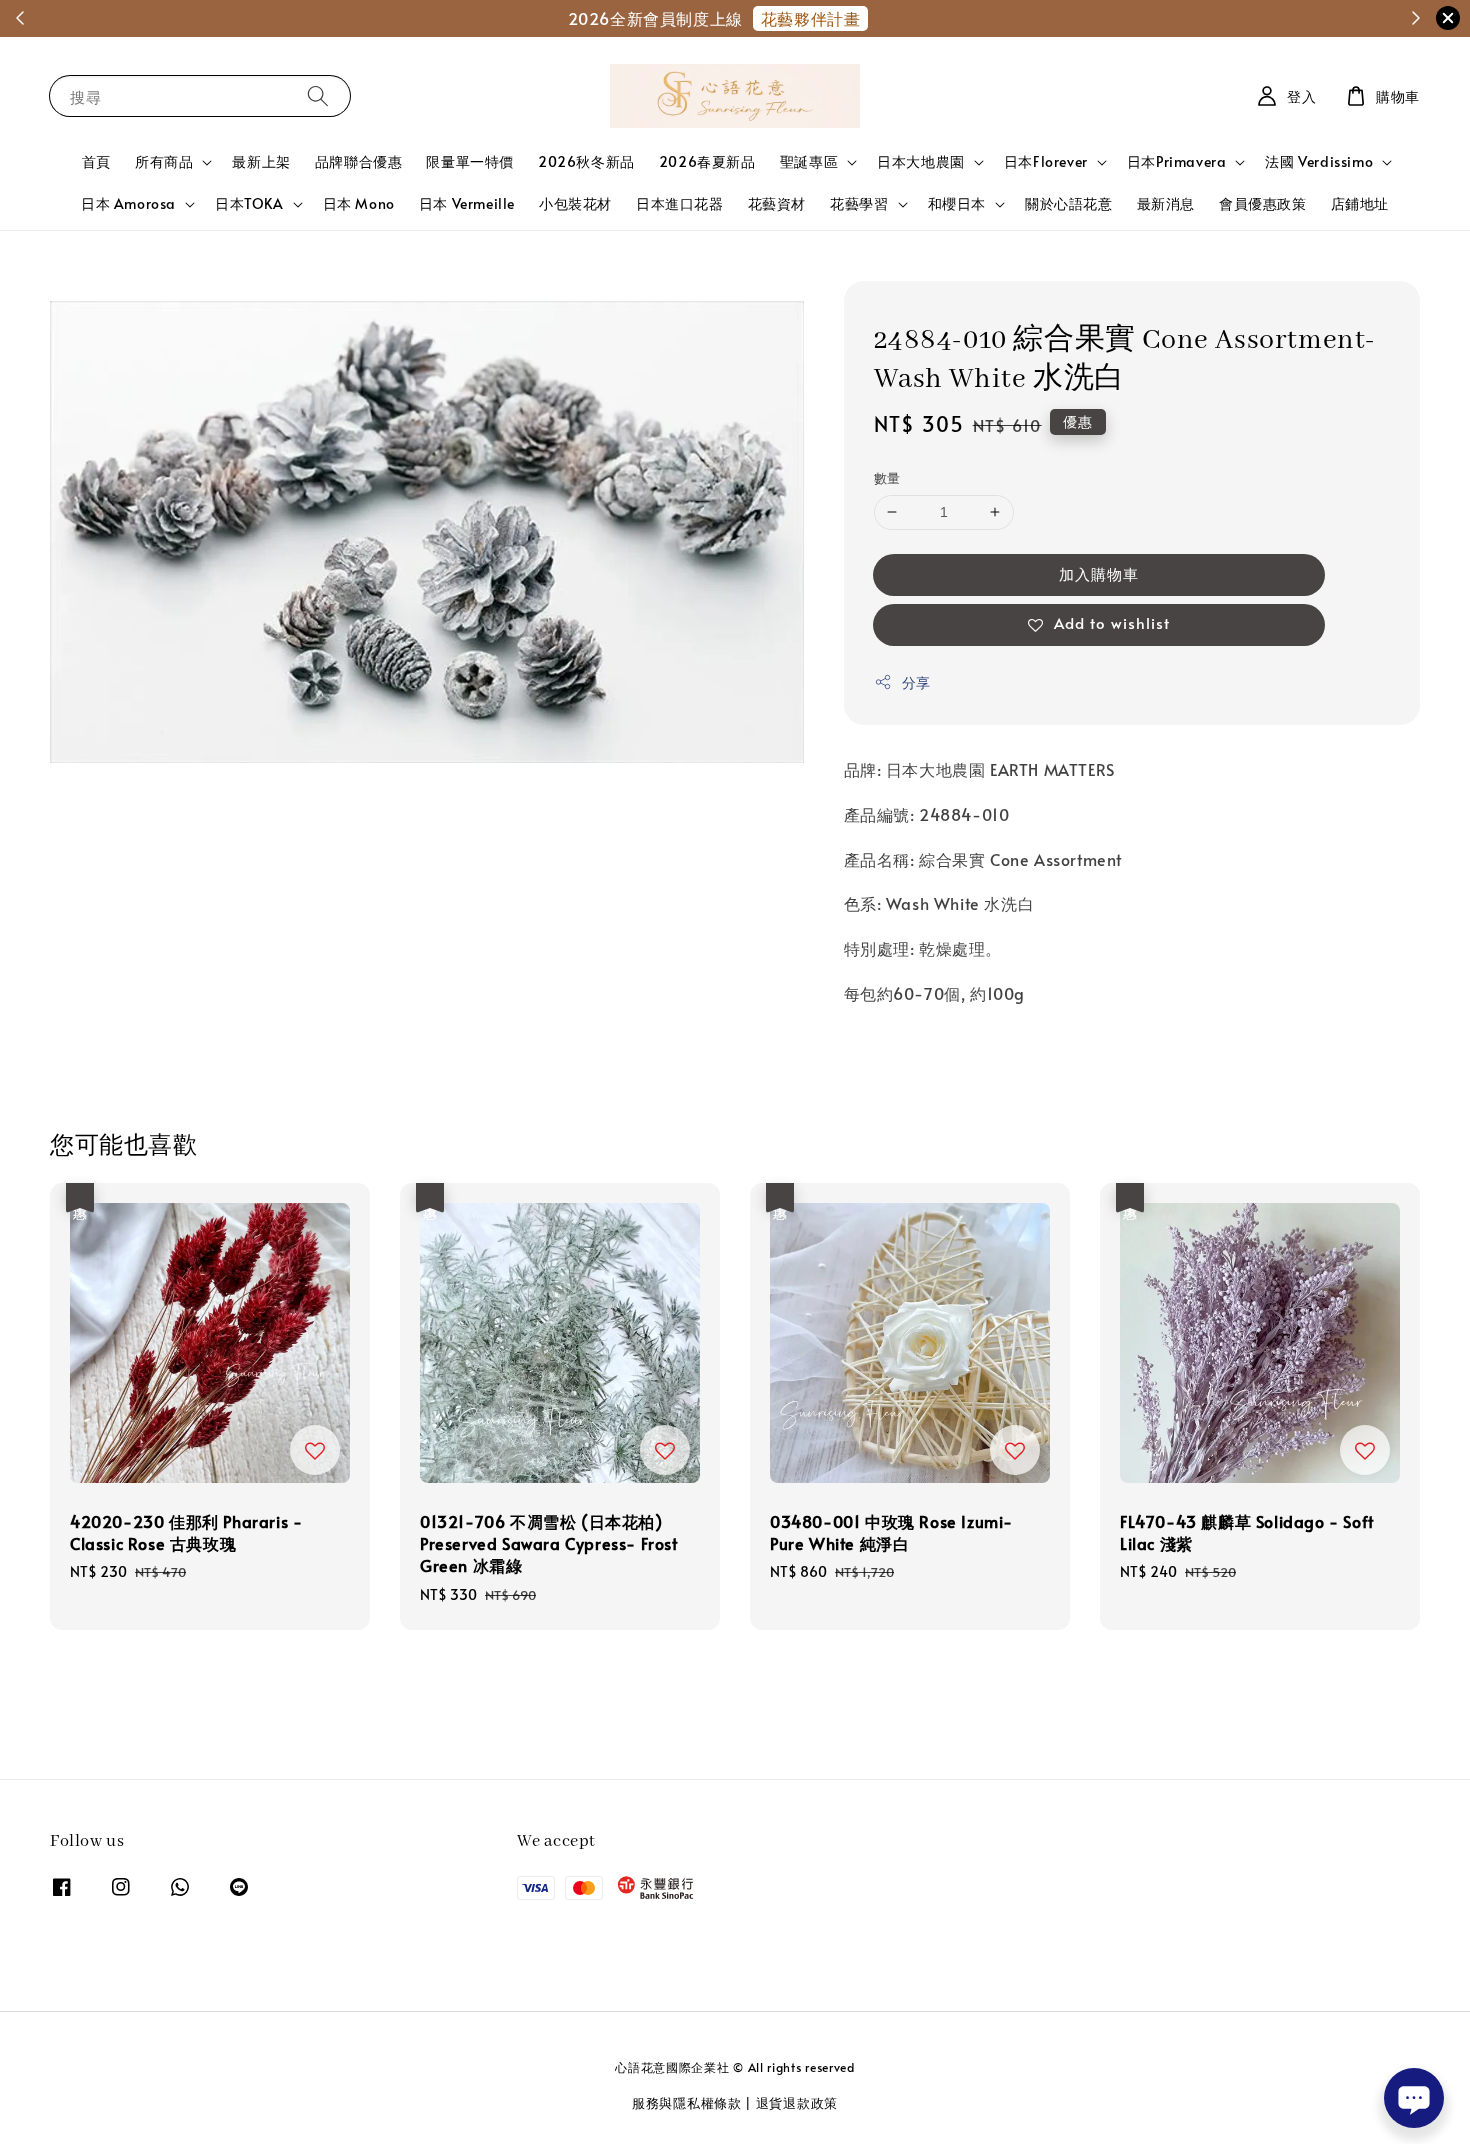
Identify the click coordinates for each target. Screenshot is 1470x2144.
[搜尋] (318, 95)
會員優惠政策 (1263, 203)
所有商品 (164, 162)
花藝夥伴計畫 (811, 18)
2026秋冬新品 (586, 161)
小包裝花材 (575, 203)
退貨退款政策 (797, 2103)
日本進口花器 (680, 203)
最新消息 (1166, 203)
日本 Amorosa (128, 204)
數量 (887, 478)
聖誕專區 (809, 162)
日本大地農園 (921, 162)
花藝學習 (859, 204)
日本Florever (1046, 162)
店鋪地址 (1360, 203)
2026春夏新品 (707, 161)
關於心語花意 (1069, 203)
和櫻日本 (957, 204)
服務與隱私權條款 (687, 2103)
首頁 (96, 161)
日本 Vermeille (467, 203)
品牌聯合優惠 (359, 161)
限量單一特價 (470, 161)
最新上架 (261, 161)
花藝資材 (777, 203)
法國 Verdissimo (1319, 162)
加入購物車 (1099, 573)
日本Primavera (1177, 162)
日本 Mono (359, 203)
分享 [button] (916, 682)
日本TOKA (249, 204)
